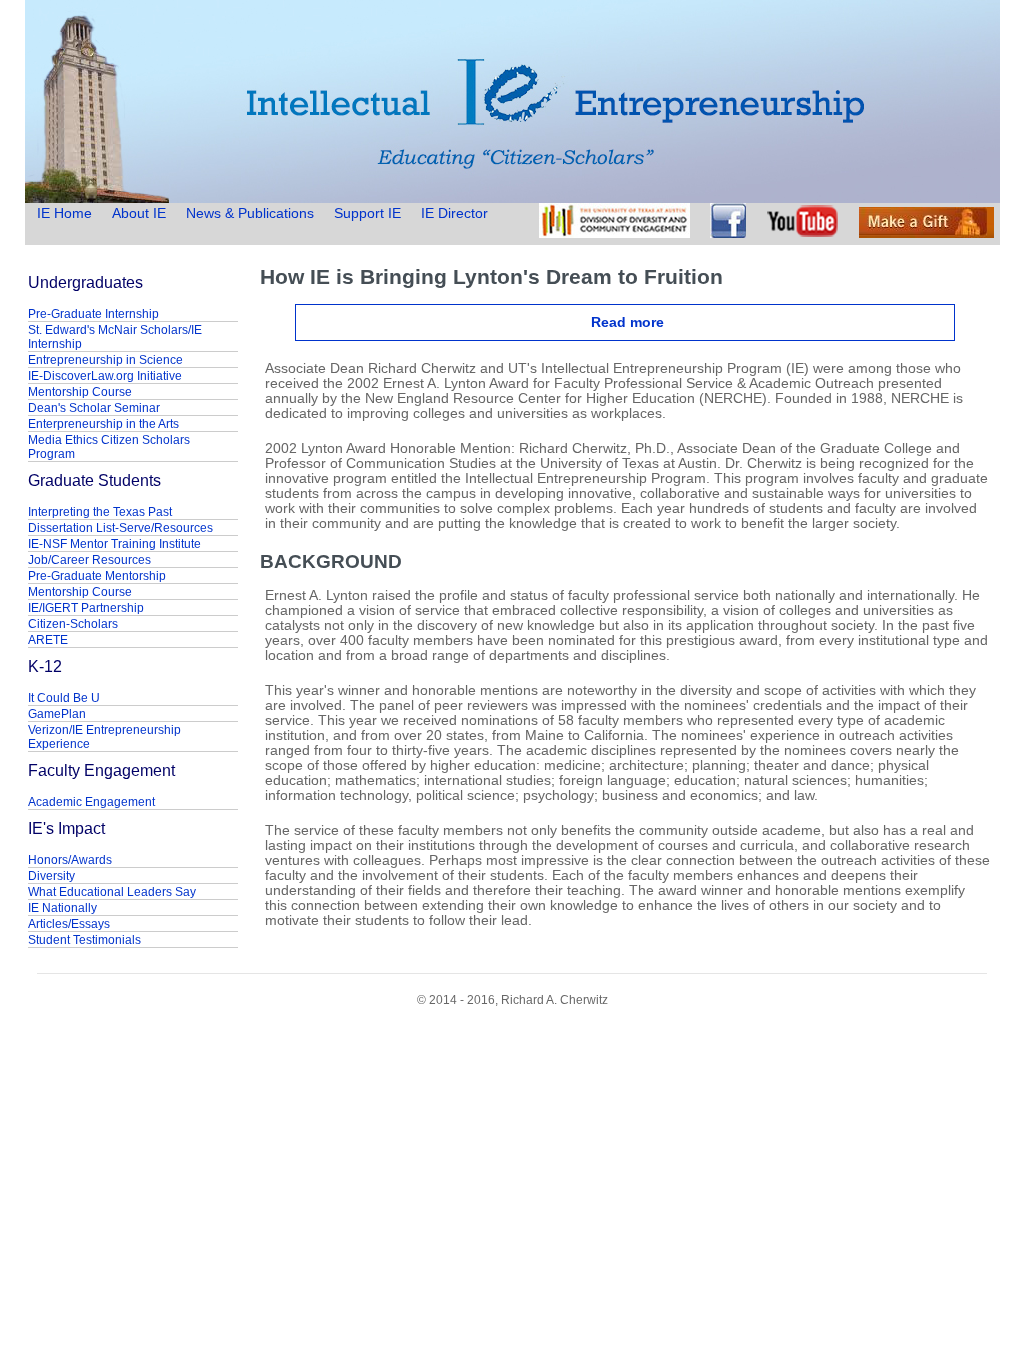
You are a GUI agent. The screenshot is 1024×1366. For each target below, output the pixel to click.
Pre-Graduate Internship (93, 314)
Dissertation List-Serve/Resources (120, 528)
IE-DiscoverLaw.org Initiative (105, 376)
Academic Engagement (91, 802)
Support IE (367, 213)
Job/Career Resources (89, 560)
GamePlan (57, 714)
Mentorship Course (80, 392)
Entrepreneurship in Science (105, 360)
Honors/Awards (70, 860)
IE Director (454, 213)
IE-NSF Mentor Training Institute (114, 544)
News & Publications (250, 213)
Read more (627, 322)
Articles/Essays (69, 924)
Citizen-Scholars (73, 624)
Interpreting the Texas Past (100, 512)
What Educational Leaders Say (112, 892)
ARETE (48, 640)
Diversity (51, 876)
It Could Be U (64, 698)
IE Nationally (62, 908)
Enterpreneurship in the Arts (103, 424)
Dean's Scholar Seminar (94, 408)
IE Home (66, 213)
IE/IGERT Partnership (86, 608)
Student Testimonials (84, 940)
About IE (139, 213)
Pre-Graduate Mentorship (97, 576)
